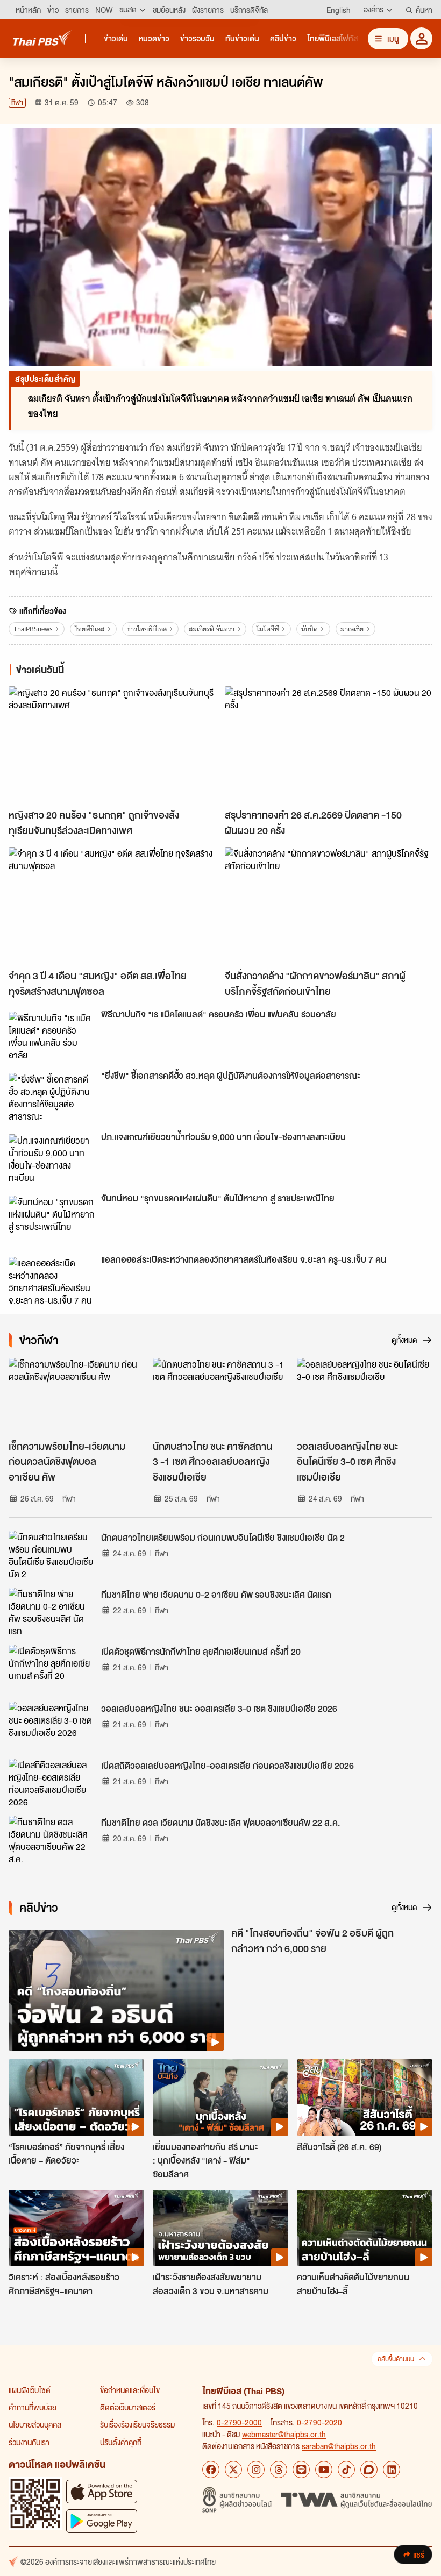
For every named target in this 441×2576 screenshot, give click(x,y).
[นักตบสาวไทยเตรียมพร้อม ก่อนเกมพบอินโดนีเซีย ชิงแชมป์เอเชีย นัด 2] (52, 1555)
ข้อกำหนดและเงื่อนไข (130, 2390)
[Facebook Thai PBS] (211, 2470)
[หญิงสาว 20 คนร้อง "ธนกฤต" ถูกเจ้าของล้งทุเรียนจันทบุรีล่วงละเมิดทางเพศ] (112, 745)
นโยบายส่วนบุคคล (35, 2424)
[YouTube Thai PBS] (324, 2470)
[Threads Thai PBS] (279, 2470)
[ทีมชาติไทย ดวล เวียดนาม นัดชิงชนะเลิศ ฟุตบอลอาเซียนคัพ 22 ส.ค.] (52, 1840)
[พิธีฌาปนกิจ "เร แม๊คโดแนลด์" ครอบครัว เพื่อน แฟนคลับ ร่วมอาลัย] (52, 1036)
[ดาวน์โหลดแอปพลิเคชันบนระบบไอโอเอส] (102, 2491)
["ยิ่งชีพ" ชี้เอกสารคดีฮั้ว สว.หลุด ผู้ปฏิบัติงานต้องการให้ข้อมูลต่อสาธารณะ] (52, 1097)
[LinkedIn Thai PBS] (392, 2470)
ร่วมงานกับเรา (29, 2442)
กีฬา (17, 102)
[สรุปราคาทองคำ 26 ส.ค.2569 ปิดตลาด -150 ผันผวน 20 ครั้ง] (329, 745)
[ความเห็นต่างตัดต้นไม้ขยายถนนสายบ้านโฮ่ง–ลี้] (365, 2228)
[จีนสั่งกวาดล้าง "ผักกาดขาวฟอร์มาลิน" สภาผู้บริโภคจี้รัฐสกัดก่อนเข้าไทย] (329, 905)
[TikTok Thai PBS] (346, 2470)
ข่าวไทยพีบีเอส (147, 629)
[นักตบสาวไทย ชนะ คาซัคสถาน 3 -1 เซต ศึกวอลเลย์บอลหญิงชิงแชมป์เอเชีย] (220, 1396)
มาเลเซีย (352, 629)
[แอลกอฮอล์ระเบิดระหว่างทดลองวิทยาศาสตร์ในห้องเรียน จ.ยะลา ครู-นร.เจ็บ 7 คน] (52, 1281)
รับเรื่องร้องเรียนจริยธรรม (137, 2424)
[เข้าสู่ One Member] (421, 38)
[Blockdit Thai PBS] (369, 2470)
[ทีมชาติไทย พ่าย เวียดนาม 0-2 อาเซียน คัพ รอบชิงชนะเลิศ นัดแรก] (52, 1612)
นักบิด (310, 629)
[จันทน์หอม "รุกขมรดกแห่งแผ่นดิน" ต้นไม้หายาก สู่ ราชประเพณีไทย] (52, 1220)
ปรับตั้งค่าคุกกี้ (121, 2442)
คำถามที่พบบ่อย (33, 2407)
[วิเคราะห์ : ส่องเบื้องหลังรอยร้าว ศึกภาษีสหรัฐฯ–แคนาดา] (76, 2228)
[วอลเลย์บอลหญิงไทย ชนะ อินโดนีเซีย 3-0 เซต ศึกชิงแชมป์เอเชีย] (365, 1396)
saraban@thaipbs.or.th (339, 2446)
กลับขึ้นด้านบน (396, 2359)
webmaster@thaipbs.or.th (284, 2434)
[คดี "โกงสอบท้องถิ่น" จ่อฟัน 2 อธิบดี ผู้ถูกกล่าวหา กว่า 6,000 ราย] (116, 1990)
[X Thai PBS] (233, 2470)
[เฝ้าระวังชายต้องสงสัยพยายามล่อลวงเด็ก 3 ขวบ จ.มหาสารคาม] (220, 2228)
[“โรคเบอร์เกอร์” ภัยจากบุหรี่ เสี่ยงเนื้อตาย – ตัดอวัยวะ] (76, 2097)
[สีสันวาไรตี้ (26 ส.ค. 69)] (365, 2097)
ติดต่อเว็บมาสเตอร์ (128, 2407)
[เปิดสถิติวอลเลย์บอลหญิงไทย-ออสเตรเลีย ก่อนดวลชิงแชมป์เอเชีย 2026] (52, 1783)
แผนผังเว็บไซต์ (30, 2390)
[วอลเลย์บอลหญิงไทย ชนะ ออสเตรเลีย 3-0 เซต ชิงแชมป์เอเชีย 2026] (52, 1726)
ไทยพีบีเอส (90, 629)
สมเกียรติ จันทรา (212, 629)
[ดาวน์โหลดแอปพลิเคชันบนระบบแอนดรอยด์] (102, 2521)
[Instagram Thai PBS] (256, 2470)
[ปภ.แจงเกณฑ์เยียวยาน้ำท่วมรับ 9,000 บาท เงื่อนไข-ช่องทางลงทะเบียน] (52, 1158)
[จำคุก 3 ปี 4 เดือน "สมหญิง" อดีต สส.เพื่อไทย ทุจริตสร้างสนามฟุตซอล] (112, 905)
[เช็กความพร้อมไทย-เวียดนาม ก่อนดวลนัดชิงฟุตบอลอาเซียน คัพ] (76, 1396)
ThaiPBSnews (33, 629)
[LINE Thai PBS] (301, 2470)
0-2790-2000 (239, 2422)
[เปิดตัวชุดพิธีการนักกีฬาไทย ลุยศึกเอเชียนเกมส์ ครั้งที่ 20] (52, 1669)
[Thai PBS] (42, 38)
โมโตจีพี (268, 629)
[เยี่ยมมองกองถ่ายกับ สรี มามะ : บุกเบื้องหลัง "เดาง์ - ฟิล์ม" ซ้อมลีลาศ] (220, 2097)
